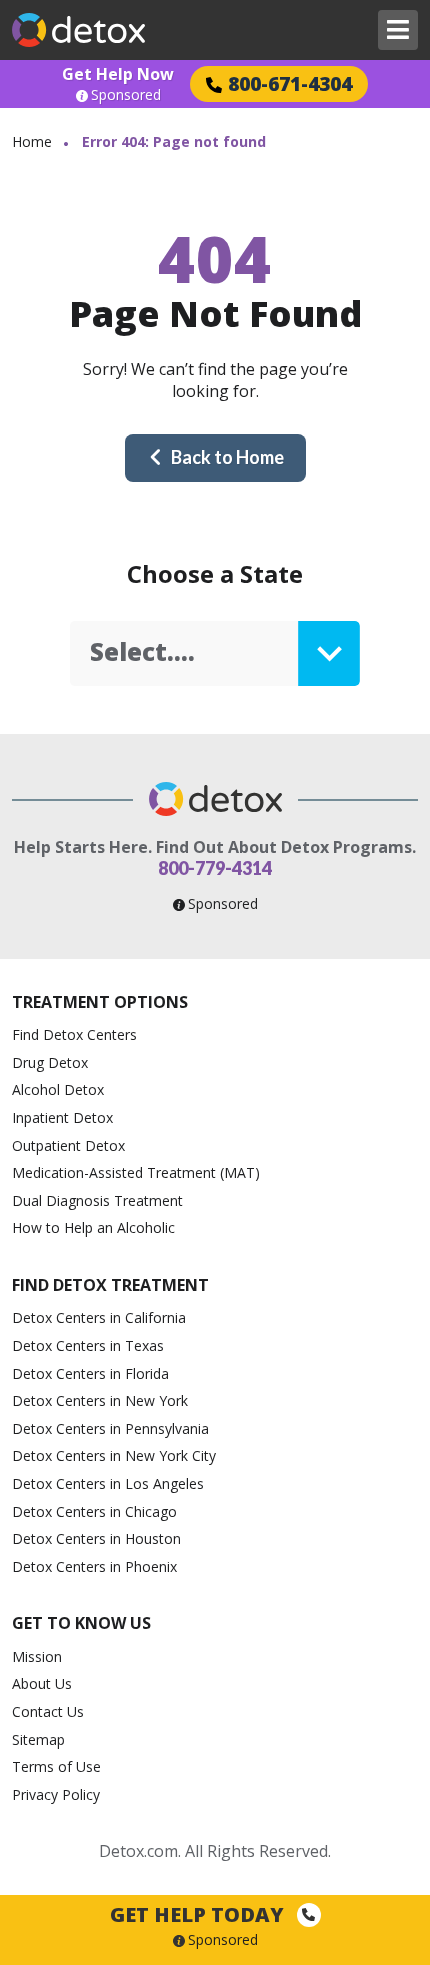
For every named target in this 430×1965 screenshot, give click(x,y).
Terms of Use (56, 1766)
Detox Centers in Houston (96, 1538)
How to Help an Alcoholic (93, 1227)
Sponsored (126, 95)
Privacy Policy (56, 1794)
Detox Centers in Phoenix (94, 1566)
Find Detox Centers (74, 1034)
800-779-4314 (215, 868)
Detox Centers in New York (100, 1400)
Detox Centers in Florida (90, 1373)
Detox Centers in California (99, 1317)
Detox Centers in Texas (88, 1345)
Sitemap (38, 1739)
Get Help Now (118, 74)
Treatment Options (100, 1002)
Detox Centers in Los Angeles (108, 1483)
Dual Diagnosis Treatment (97, 1200)
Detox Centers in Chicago (94, 1511)
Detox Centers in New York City (114, 1455)
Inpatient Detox (62, 1117)
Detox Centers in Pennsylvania (110, 1428)
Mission (37, 1656)
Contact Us (48, 1711)
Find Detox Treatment (110, 1285)
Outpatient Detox (68, 1145)
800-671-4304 (290, 83)
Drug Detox (50, 1062)
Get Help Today (199, 1914)
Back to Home (227, 457)
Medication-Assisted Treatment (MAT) (136, 1172)
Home (32, 141)
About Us (42, 1683)
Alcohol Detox (58, 1089)
